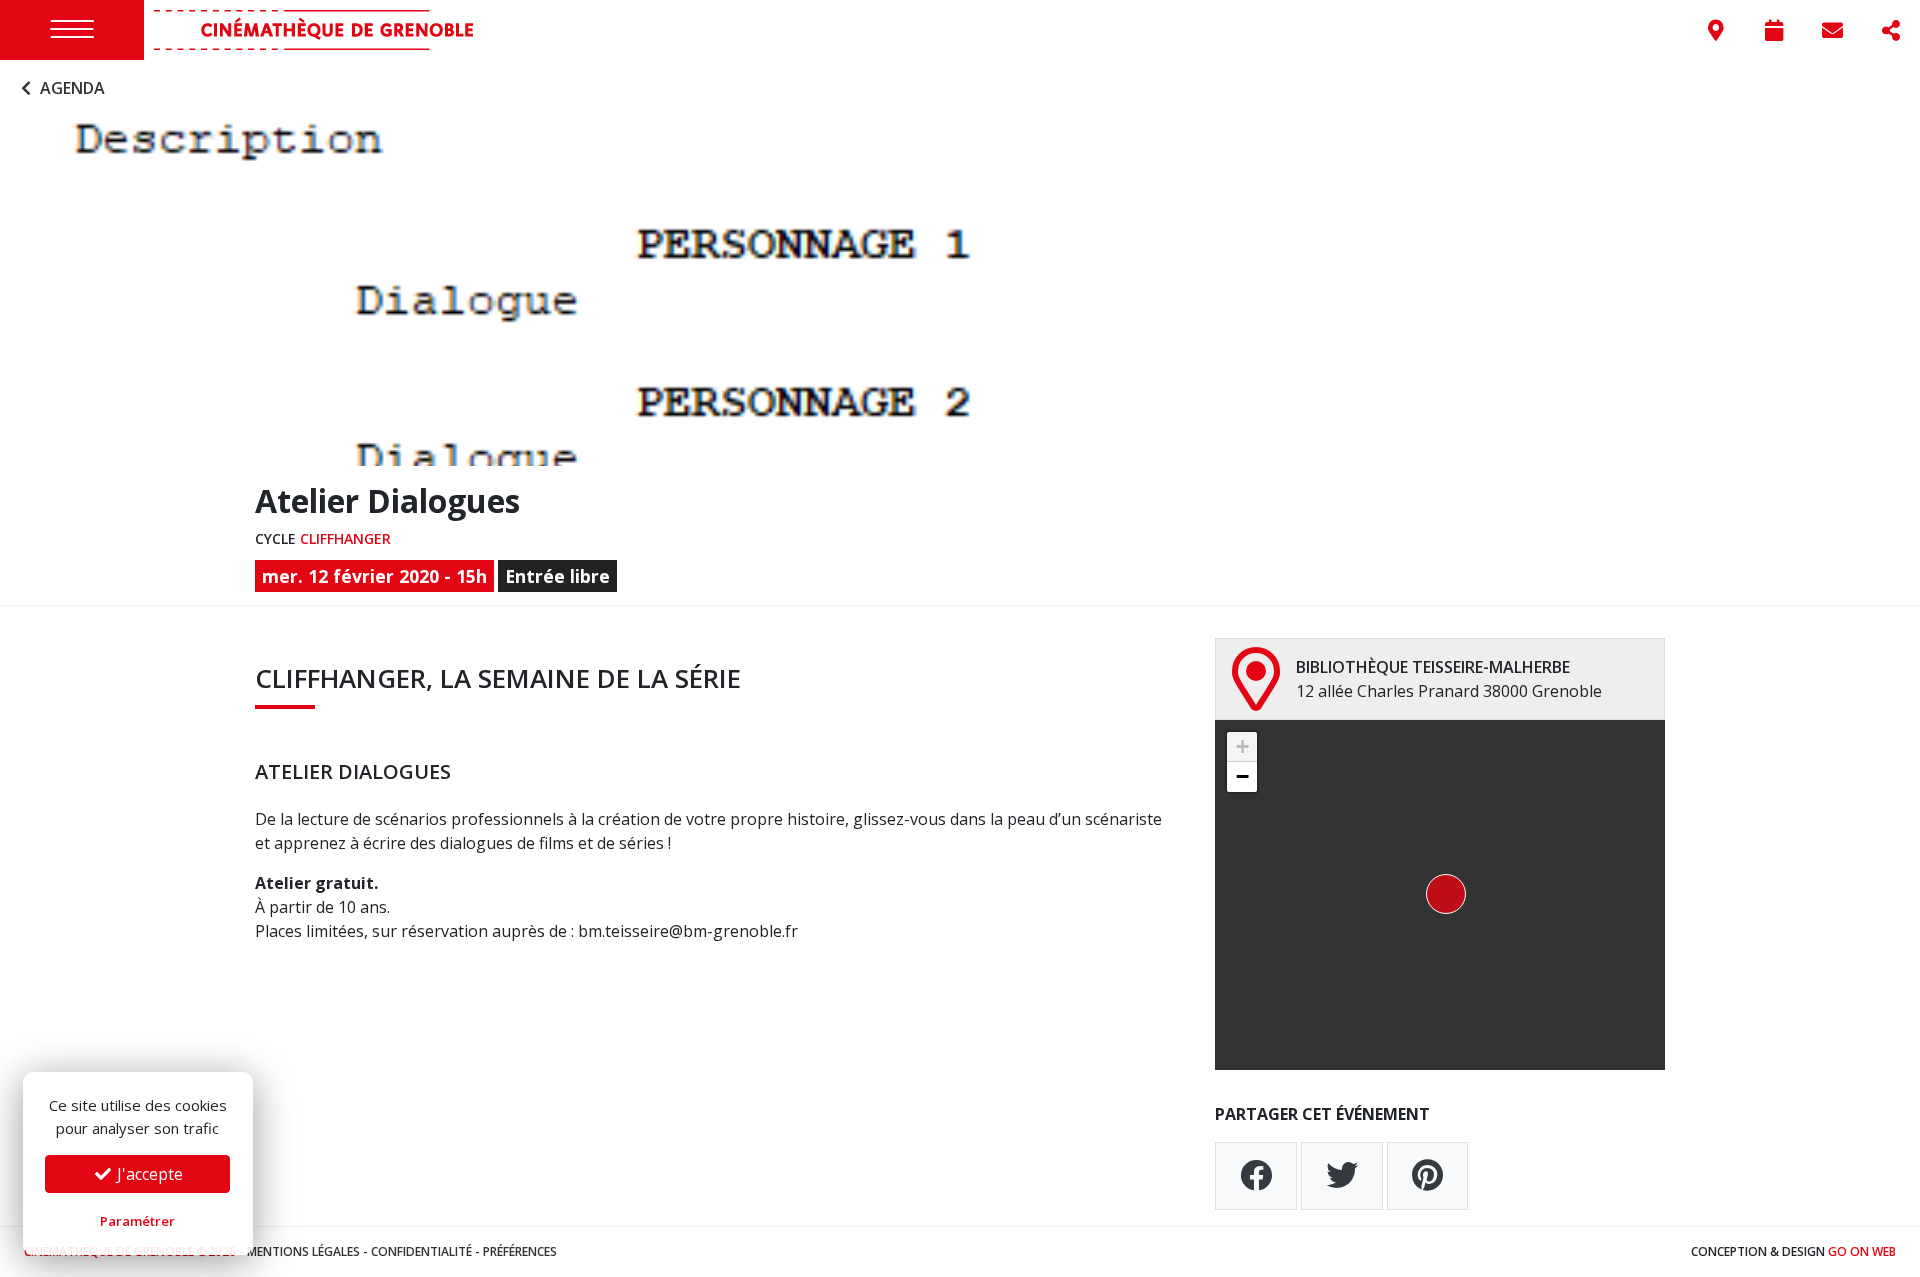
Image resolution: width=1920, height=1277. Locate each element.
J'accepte (148, 1174)
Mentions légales (303, 1251)
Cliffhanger (345, 538)
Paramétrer (137, 1221)
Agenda (70, 88)
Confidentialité (421, 1251)
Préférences (520, 1251)
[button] (1440, 895)
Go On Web (1862, 1251)
